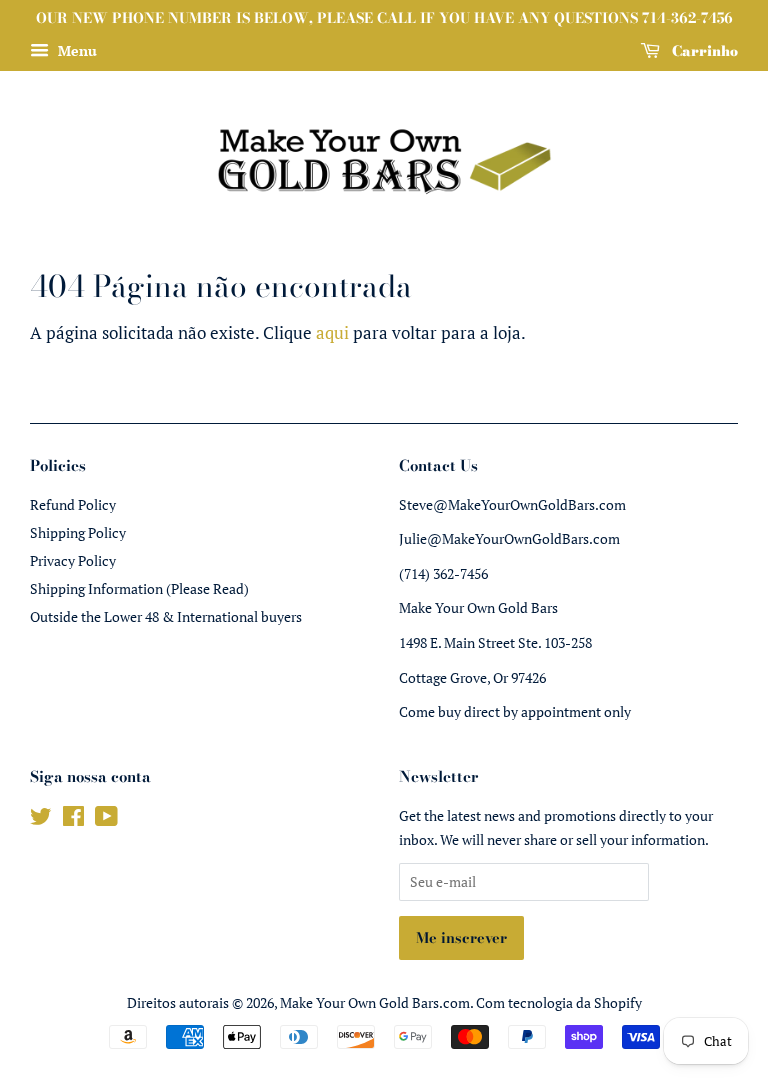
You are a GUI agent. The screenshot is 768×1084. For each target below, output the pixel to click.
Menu (75, 50)
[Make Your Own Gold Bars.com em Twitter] (41, 819)
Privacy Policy (73, 560)
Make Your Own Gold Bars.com (375, 1002)
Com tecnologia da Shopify (559, 1002)
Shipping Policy (78, 532)
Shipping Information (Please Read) (139, 588)
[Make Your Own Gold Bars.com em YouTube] (106, 819)
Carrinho (703, 51)
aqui (332, 332)
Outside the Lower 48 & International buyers (166, 616)
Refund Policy (73, 504)
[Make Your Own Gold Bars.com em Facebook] (73, 819)
